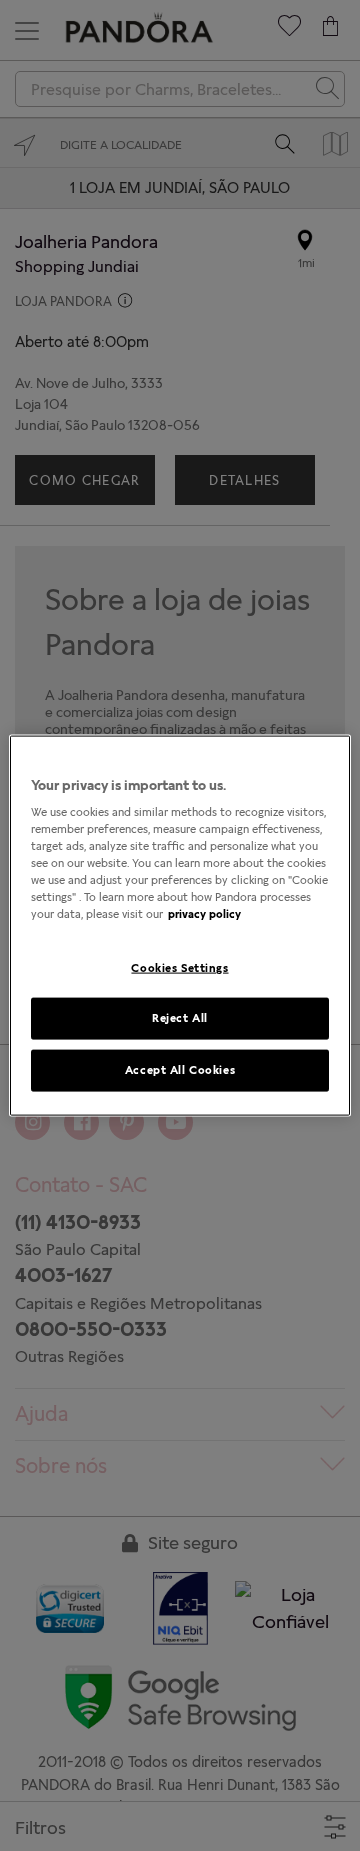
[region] (180, 925)
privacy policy (204, 914)
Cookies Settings (179, 967)
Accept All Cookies (180, 1070)
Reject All (180, 1018)
